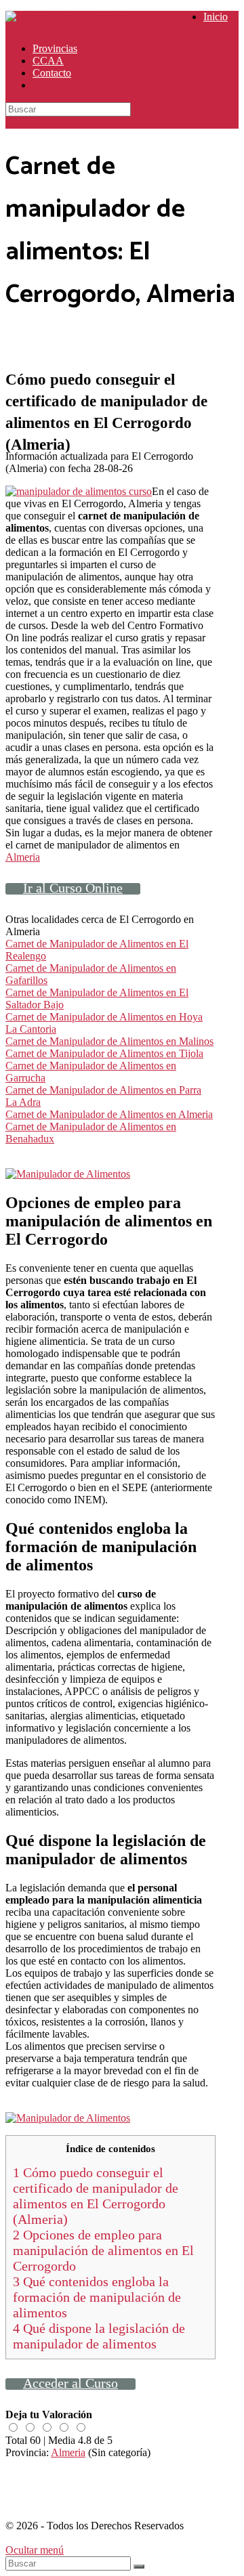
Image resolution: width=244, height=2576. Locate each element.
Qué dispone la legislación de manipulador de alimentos (99, 2336)
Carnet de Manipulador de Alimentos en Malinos (109, 1041)
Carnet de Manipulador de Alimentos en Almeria (109, 1114)
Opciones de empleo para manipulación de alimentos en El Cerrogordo (103, 2250)
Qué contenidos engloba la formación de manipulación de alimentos (97, 2297)
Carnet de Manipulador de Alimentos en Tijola (104, 1053)
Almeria (23, 857)
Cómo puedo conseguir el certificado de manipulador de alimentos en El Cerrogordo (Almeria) (96, 2196)
